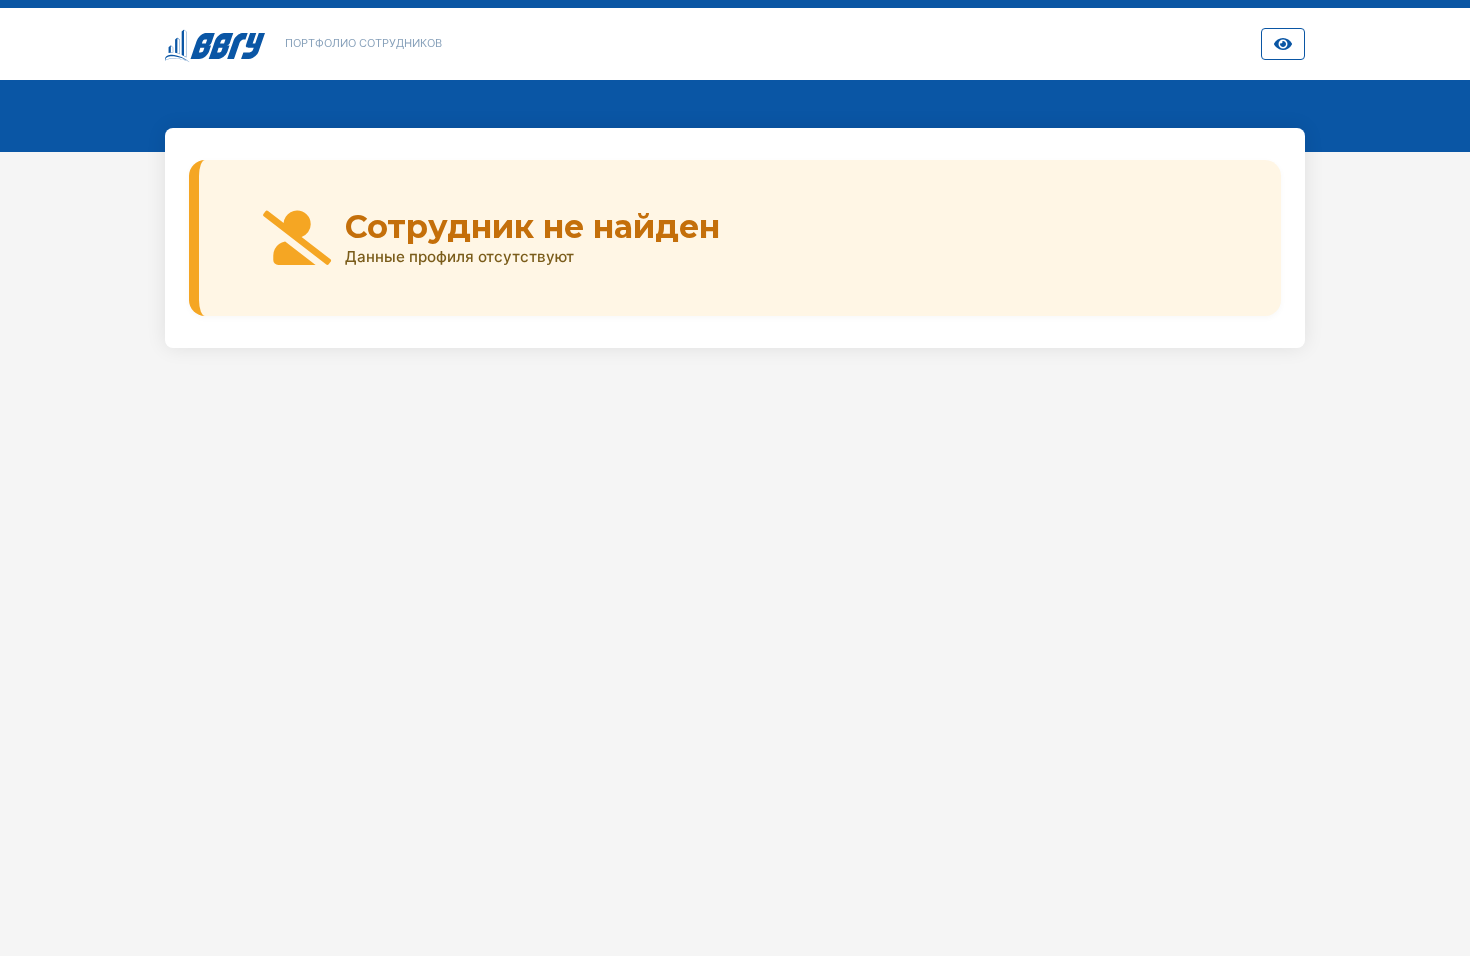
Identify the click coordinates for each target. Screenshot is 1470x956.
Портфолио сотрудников (363, 43)
